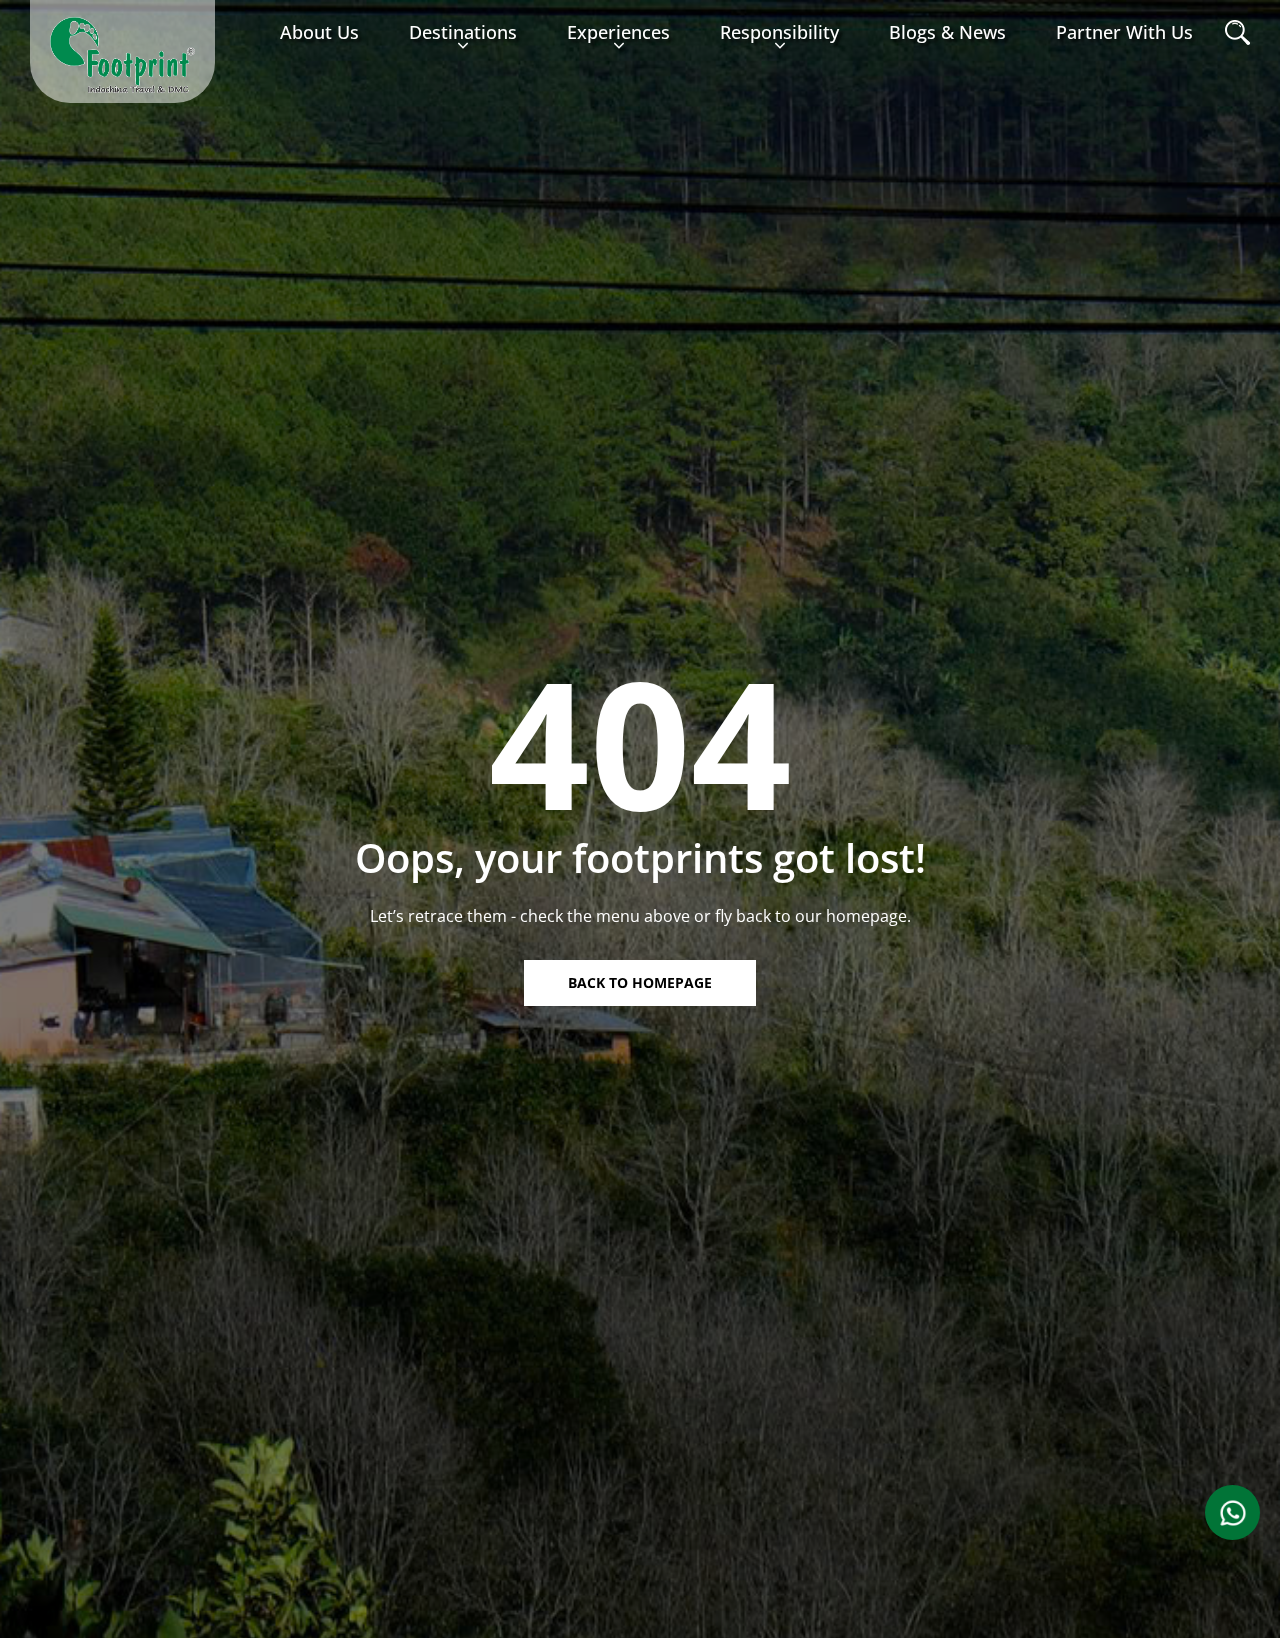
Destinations (463, 32)
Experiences (618, 32)
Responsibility (779, 32)
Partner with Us (1124, 32)
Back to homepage (640, 982)
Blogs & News (947, 32)
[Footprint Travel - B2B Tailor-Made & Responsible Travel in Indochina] (122, 55)
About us (319, 32)
